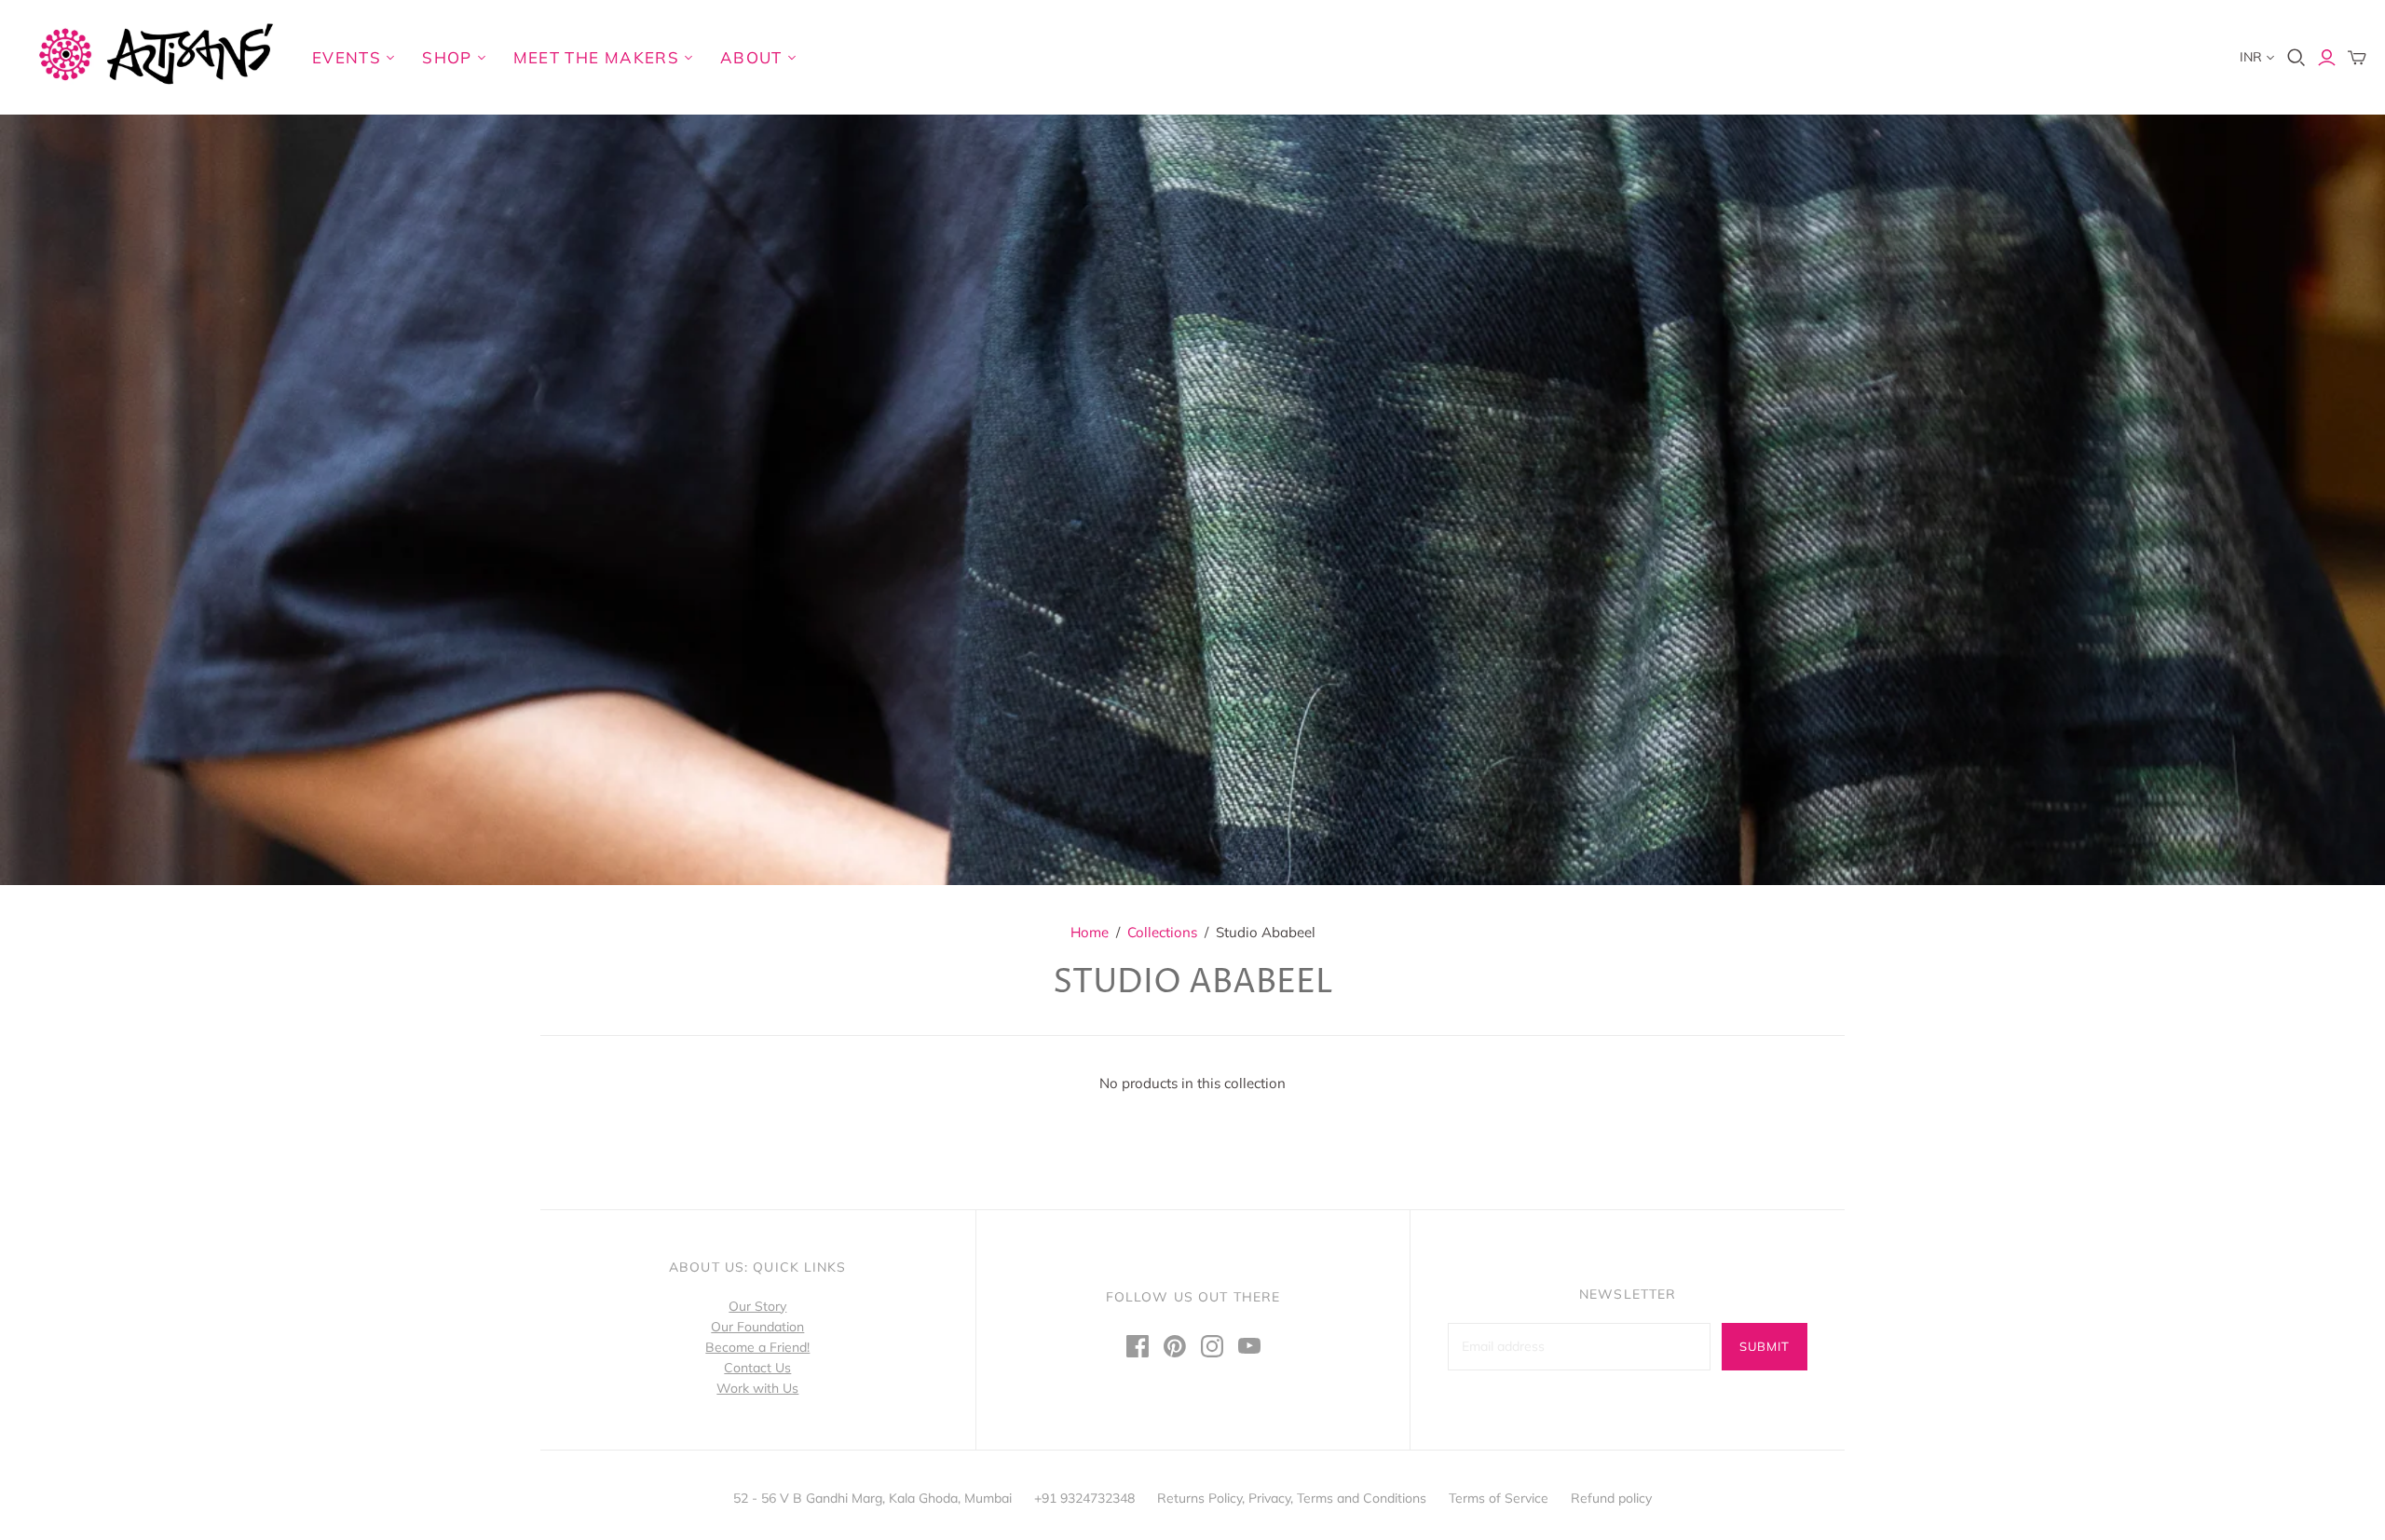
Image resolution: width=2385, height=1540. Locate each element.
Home (1090, 932)
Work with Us (757, 1388)
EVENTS (347, 57)
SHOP (447, 57)
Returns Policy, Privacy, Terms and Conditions (1292, 1498)
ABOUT (751, 57)
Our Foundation (757, 1327)
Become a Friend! (757, 1347)
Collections (1162, 932)
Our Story (757, 1306)
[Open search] (2296, 58)
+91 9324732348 (1084, 1498)
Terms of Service (1499, 1498)
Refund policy (1611, 1498)
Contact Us (757, 1368)
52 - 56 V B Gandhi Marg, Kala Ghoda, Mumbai (872, 1498)
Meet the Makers (596, 57)
